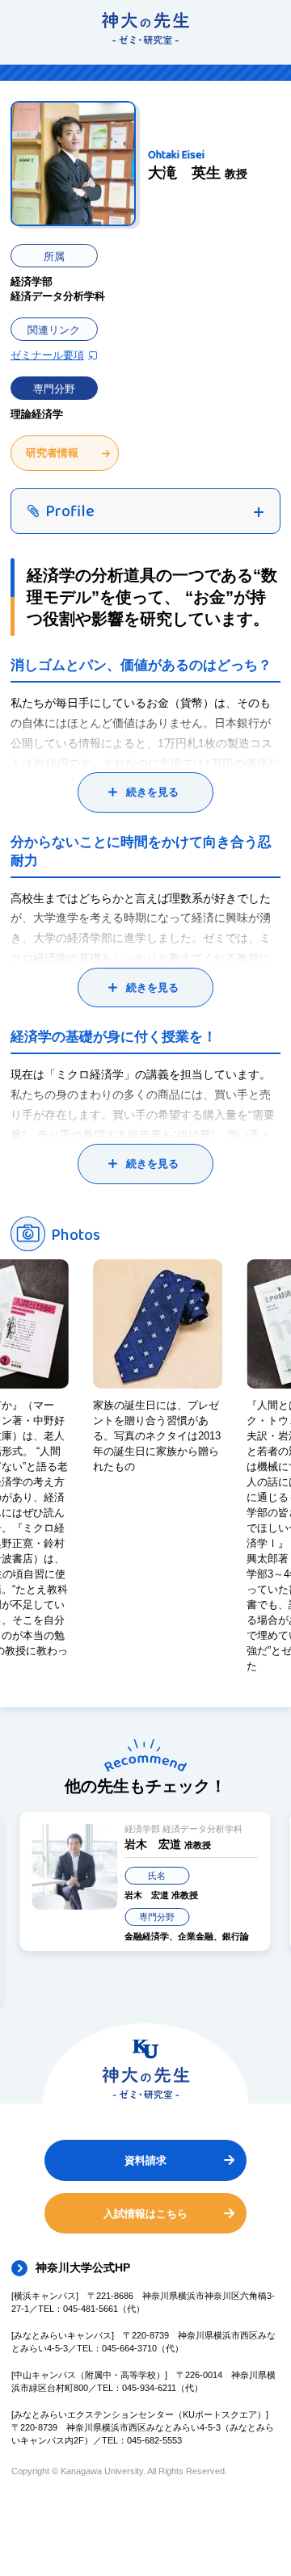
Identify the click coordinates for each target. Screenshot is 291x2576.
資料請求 (145, 2160)
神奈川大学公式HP (83, 2267)
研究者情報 (52, 453)
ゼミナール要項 (47, 355)
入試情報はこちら (145, 2214)
